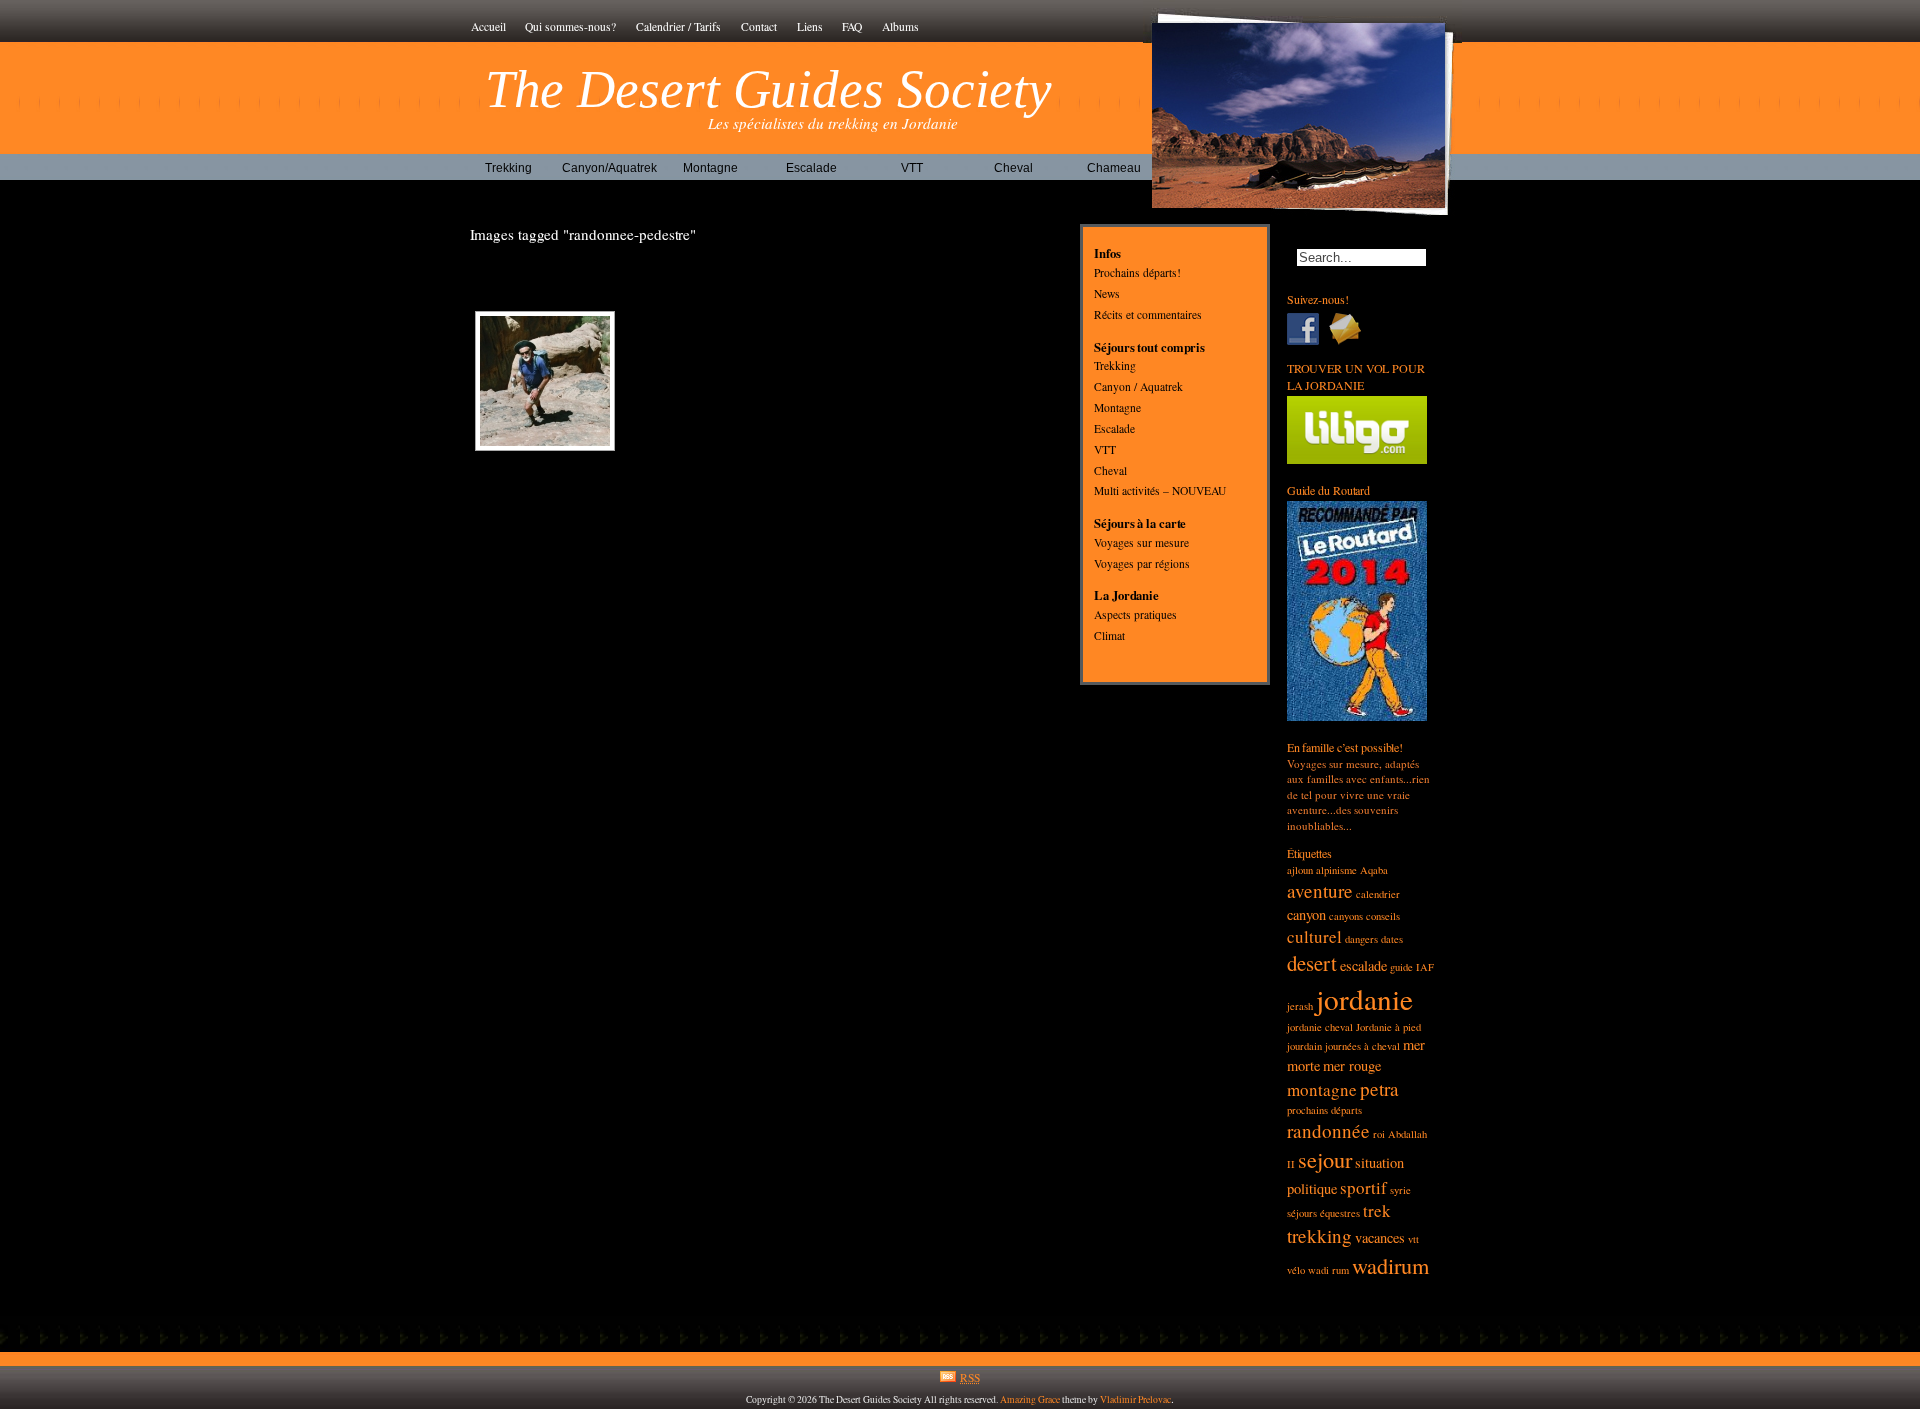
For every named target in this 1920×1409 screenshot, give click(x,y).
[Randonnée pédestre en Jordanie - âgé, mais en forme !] (545, 381)
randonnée (1328, 1130)
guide (1401, 967)
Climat (1109, 635)
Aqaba (1374, 870)
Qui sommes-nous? (570, 26)
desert (1312, 963)
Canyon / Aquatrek (1138, 387)
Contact (759, 26)
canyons (1346, 916)
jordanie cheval (1320, 1027)
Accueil (488, 26)
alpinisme (1336, 870)
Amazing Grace (1030, 1399)
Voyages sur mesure (1141, 542)
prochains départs (1324, 1110)
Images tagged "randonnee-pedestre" (583, 234)
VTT (912, 168)
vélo (1296, 1270)
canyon (1306, 914)
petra (1379, 1088)
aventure (1320, 890)
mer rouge (1352, 1065)
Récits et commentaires (1148, 314)
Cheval (1013, 168)
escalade (1363, 965)
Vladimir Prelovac (1135, 1399)
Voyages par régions (1142, 563)
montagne (1322, 1089)
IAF (1425, 967)
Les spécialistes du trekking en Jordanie (833, 123)
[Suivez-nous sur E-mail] (1350, 328)
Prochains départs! (1137, 273)
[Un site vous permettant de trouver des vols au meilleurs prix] (1358, 459)
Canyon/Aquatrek (609, 168)
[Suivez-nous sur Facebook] (1308, 328)
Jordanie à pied (1388, 1027)
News (1107, 293)
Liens (810, 26)
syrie (1400, 1190)
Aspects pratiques (1135, 615)
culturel (1314, 936)
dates (1392, 939)
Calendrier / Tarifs (678, 26)
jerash (1300, 1006)
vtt (1413, 1239)
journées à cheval (1362, 1046)
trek (1377, 1210)
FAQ (852, 26)
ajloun (1300, 870)
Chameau (1114, 168)
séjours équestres (1323, 1213)
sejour (1325, 1159)
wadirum (1390, 1265)
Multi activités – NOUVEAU (1160, 491)
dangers (1361, 939)
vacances (1380, 1237)
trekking (1319, 1235)
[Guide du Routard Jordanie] (1358, 716)
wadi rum (1328, 1270)
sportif (1363, 1187)
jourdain (1304, 1046)
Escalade (811, 168)
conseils (1383, 916)
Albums (900, 26)
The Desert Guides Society (769, 89)
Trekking (508, 168)
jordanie (1364, 998)
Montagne (710, 168)
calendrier (1378, 894)
